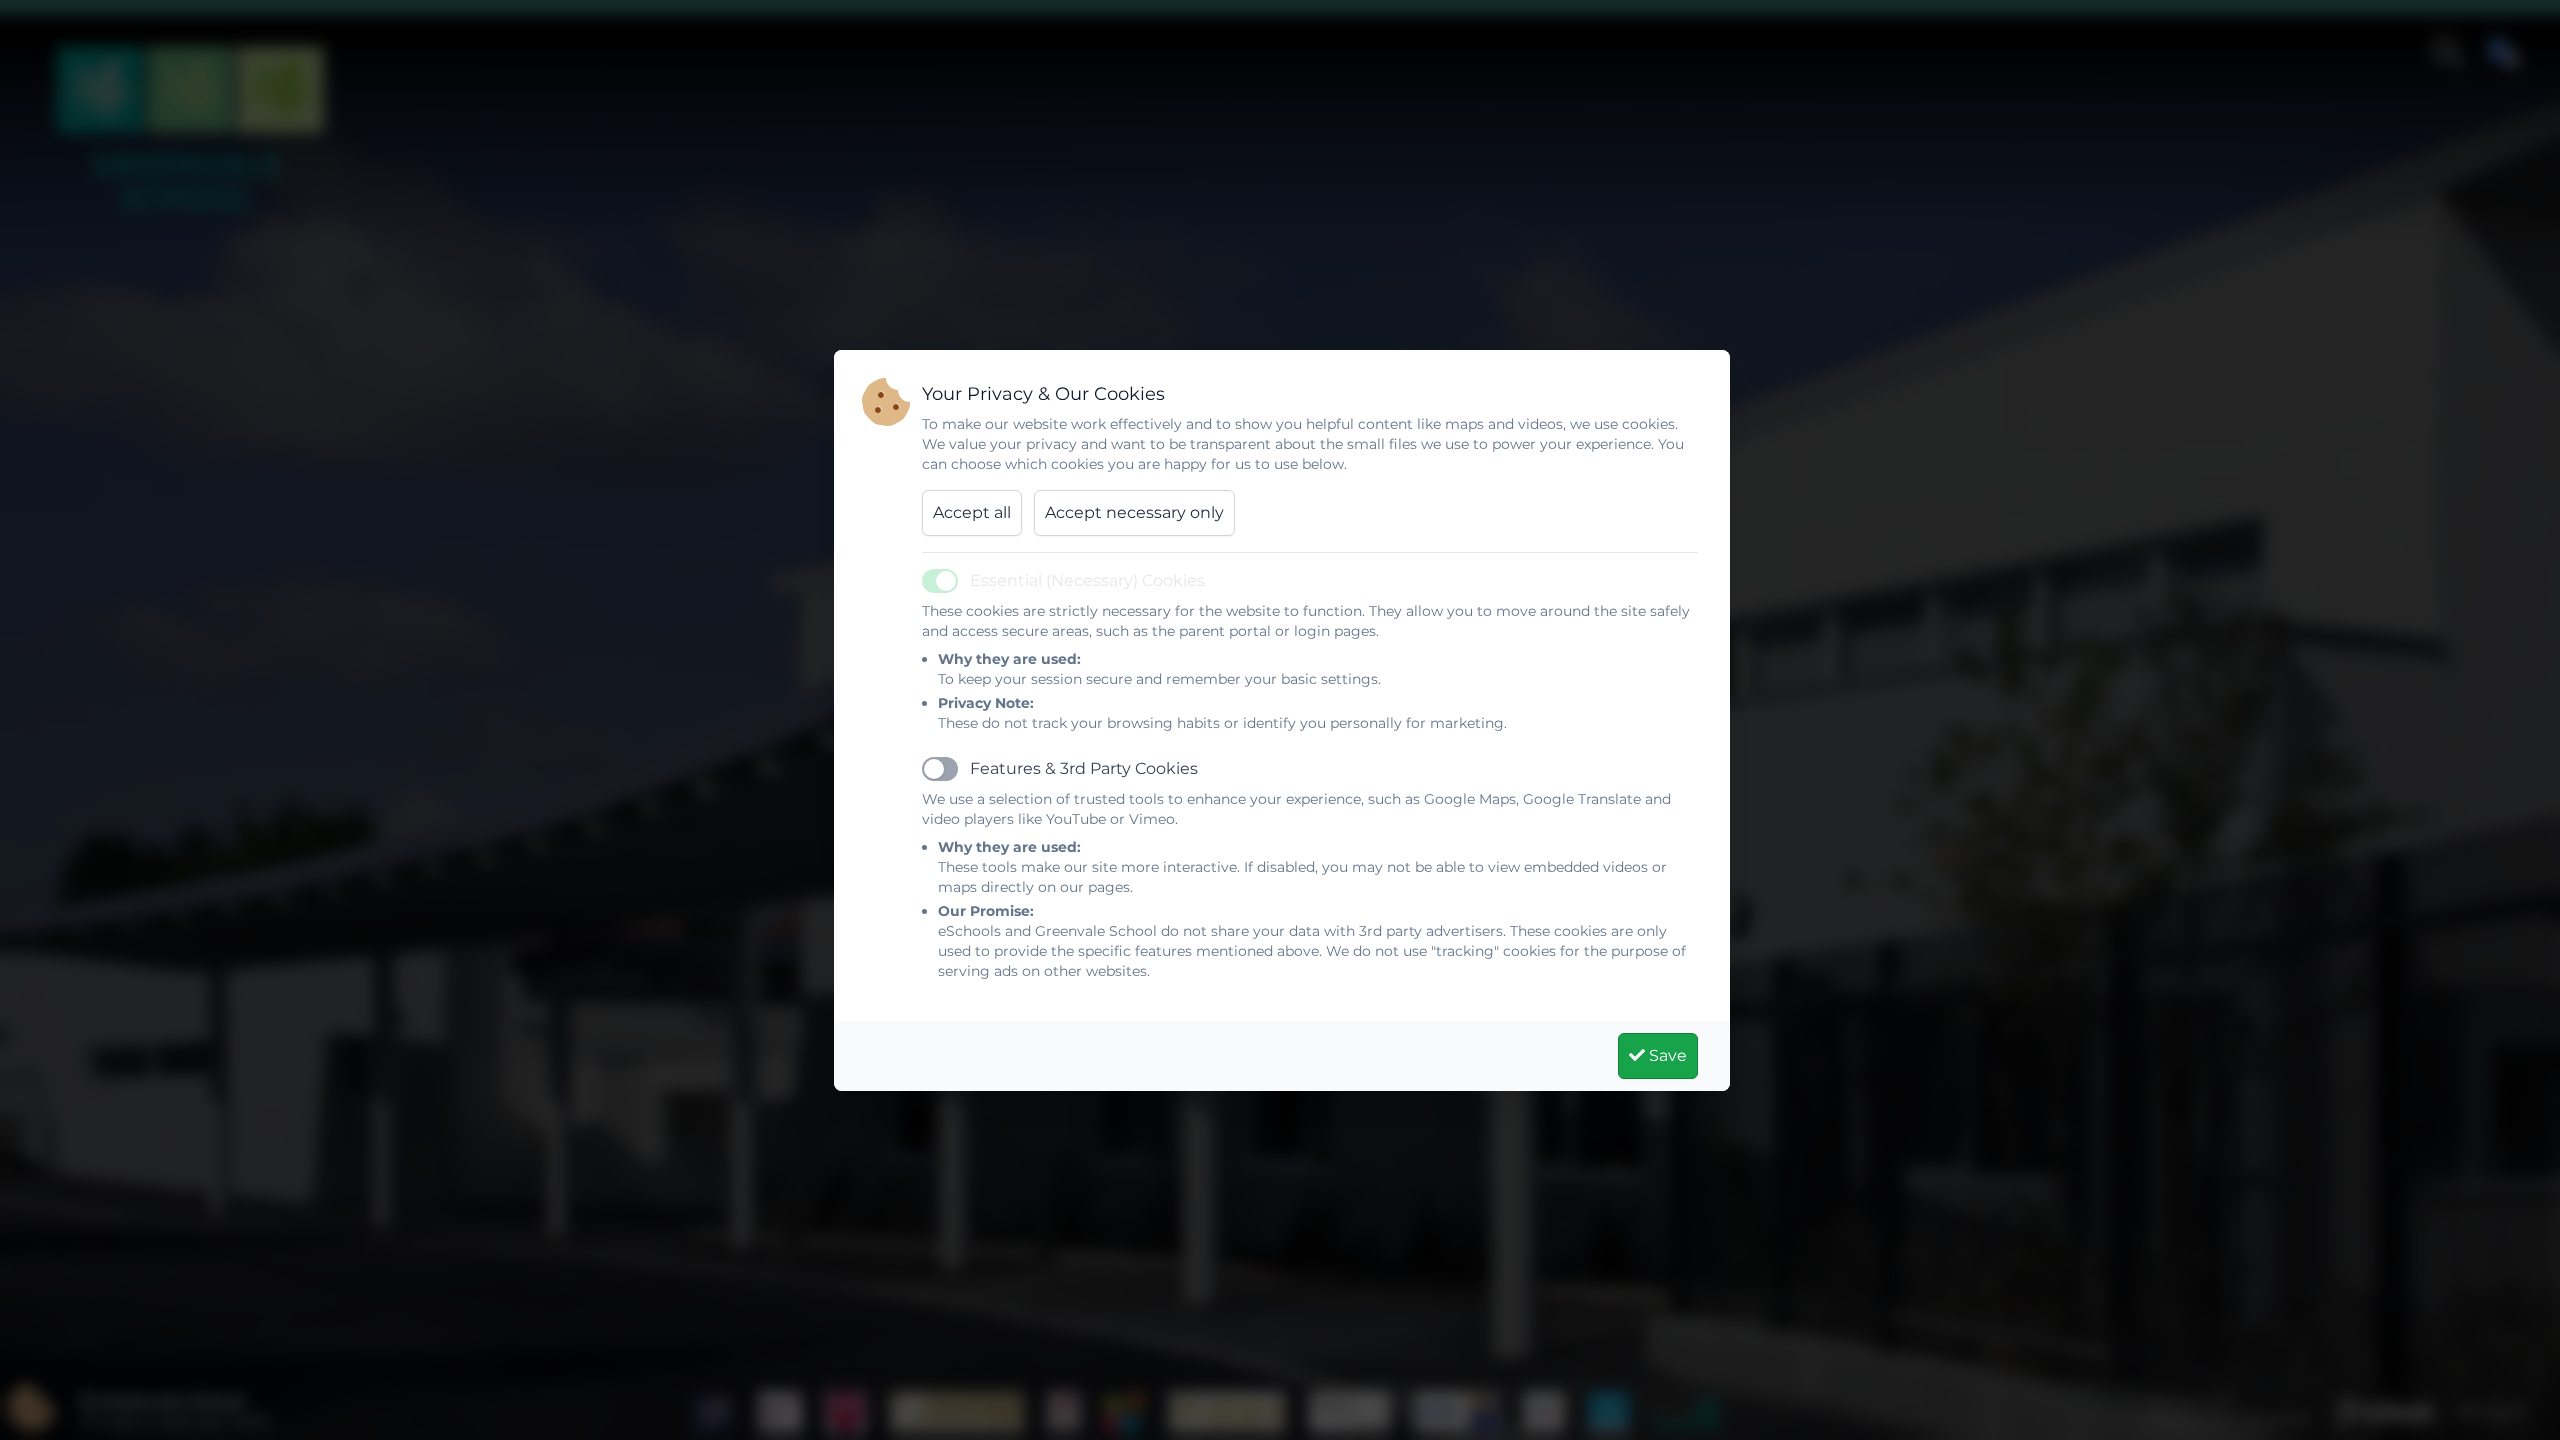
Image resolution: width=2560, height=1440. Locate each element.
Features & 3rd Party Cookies (1084, 768)
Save (1666, 1055)
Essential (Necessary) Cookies (1087, 580)
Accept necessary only (1134, 512)
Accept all (972, 512)
